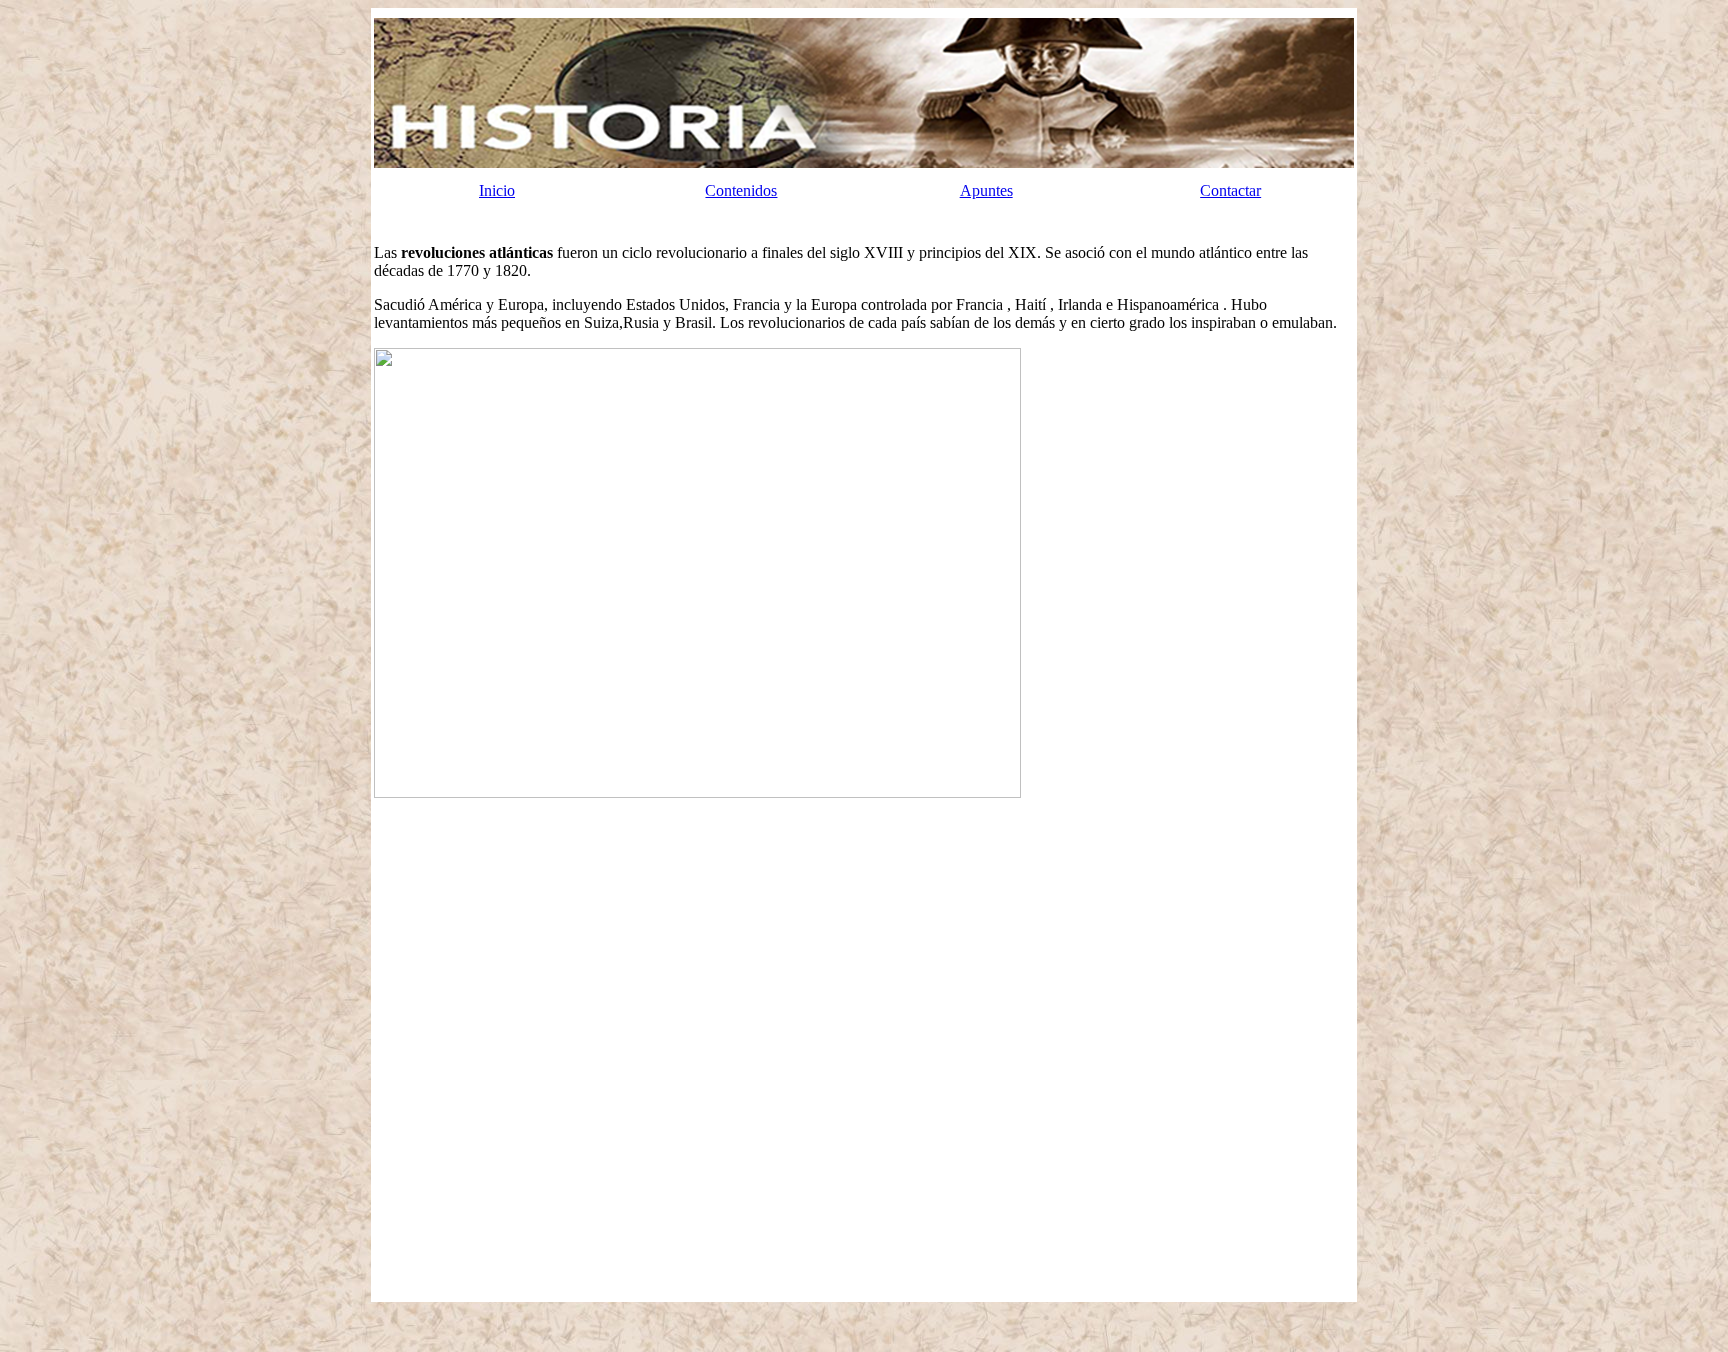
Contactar (1230, 190)
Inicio (497, 190)
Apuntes (986, 190)
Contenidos (741, 190)
